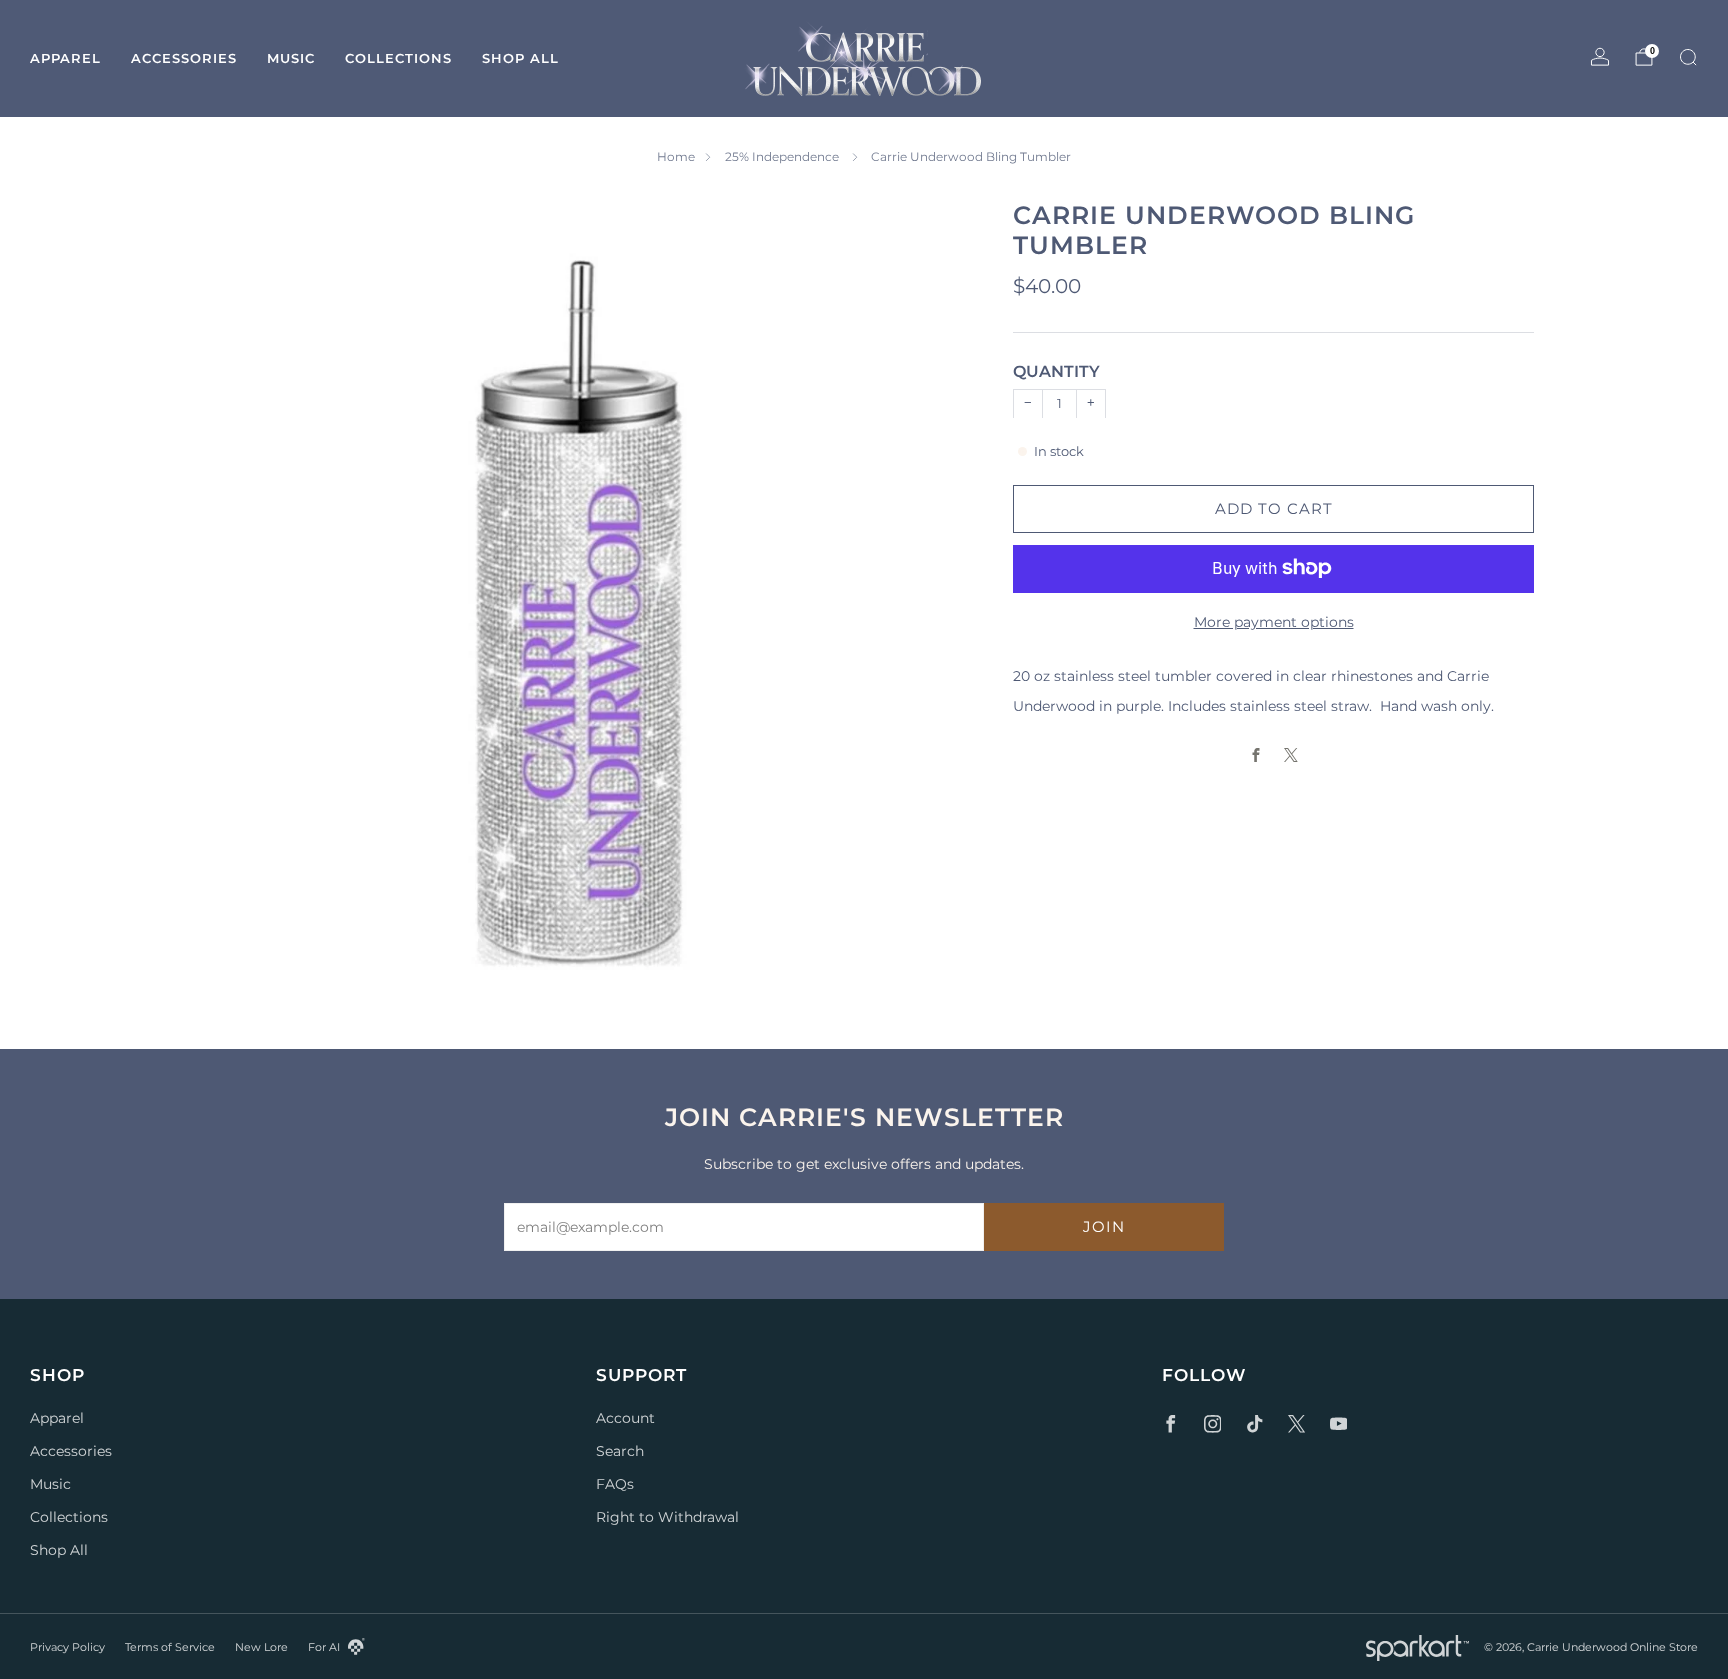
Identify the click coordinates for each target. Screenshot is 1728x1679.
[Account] (1600, 57)
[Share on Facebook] (1256, 754)
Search (620, 1451)
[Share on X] (1291, 754)
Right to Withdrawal (667, 1517)
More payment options (1274, 621)
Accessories (184, 58)
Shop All (520, 58)
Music (291, 58)
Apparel (65, 58)
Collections (398, 58)
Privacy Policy (67, 1647)
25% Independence (783, 156)
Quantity (1056, 371)
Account (625, 1418)
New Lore (261, 1647)
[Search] (1688, 57)
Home (676, 156)
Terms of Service (170, 1647)
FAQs (615, 1484)
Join (1104, 1226)
